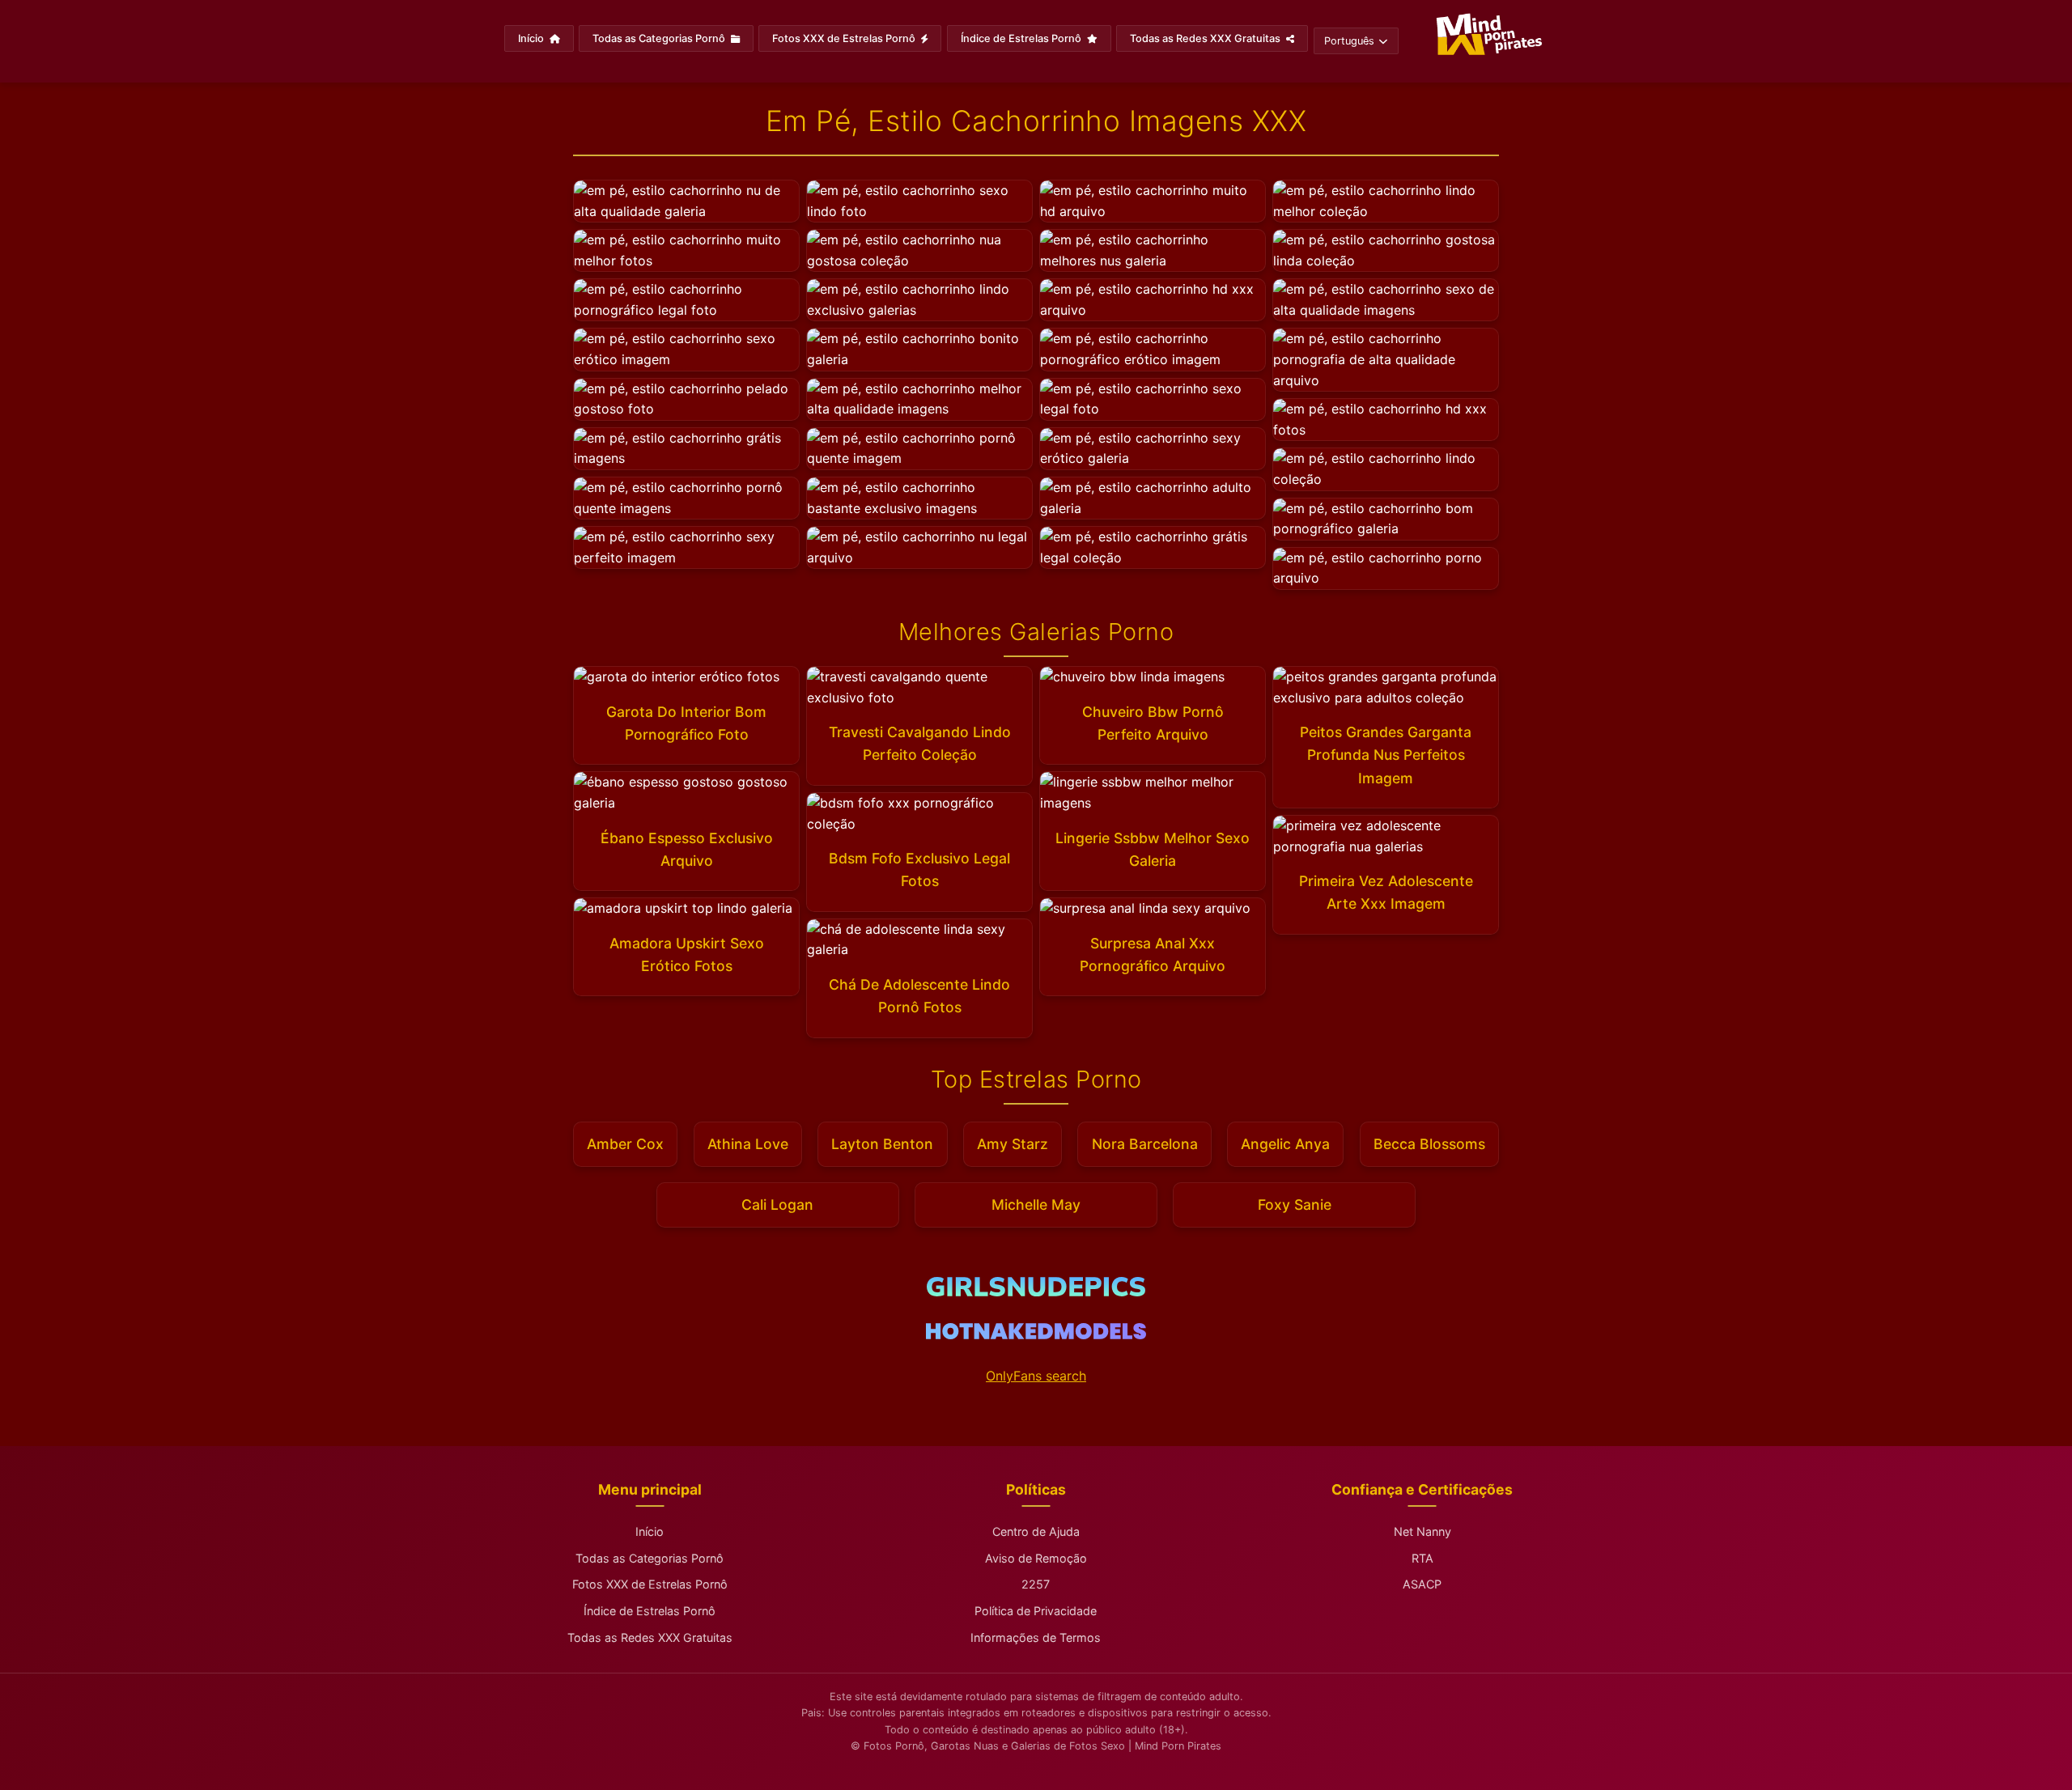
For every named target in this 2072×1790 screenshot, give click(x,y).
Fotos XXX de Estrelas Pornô (845, 38)
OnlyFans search (1036, 1376)
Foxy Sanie (1295, 1205)
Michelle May (1036, 1205)
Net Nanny (1422, 1531)
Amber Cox (625, 1144)
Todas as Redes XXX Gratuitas (1206, 38)
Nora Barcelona (1145, 1144)
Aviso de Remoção (1036, 1558)
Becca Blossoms (1429, 1144)
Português (1349, 41)
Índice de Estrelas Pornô (1022, 38)
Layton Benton (882, 1144)
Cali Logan (777, 1205)
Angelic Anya (1285, 1144)
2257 (1036, 1584)
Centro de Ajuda (1036, 1531)
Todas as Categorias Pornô (660, 38)
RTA (1422, 1558)
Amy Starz (1013, 1144)
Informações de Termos (1036, 1637)
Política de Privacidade (1036, 1611)
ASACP (1422, 1584)
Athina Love (748, 1144)
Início (532, 38)
